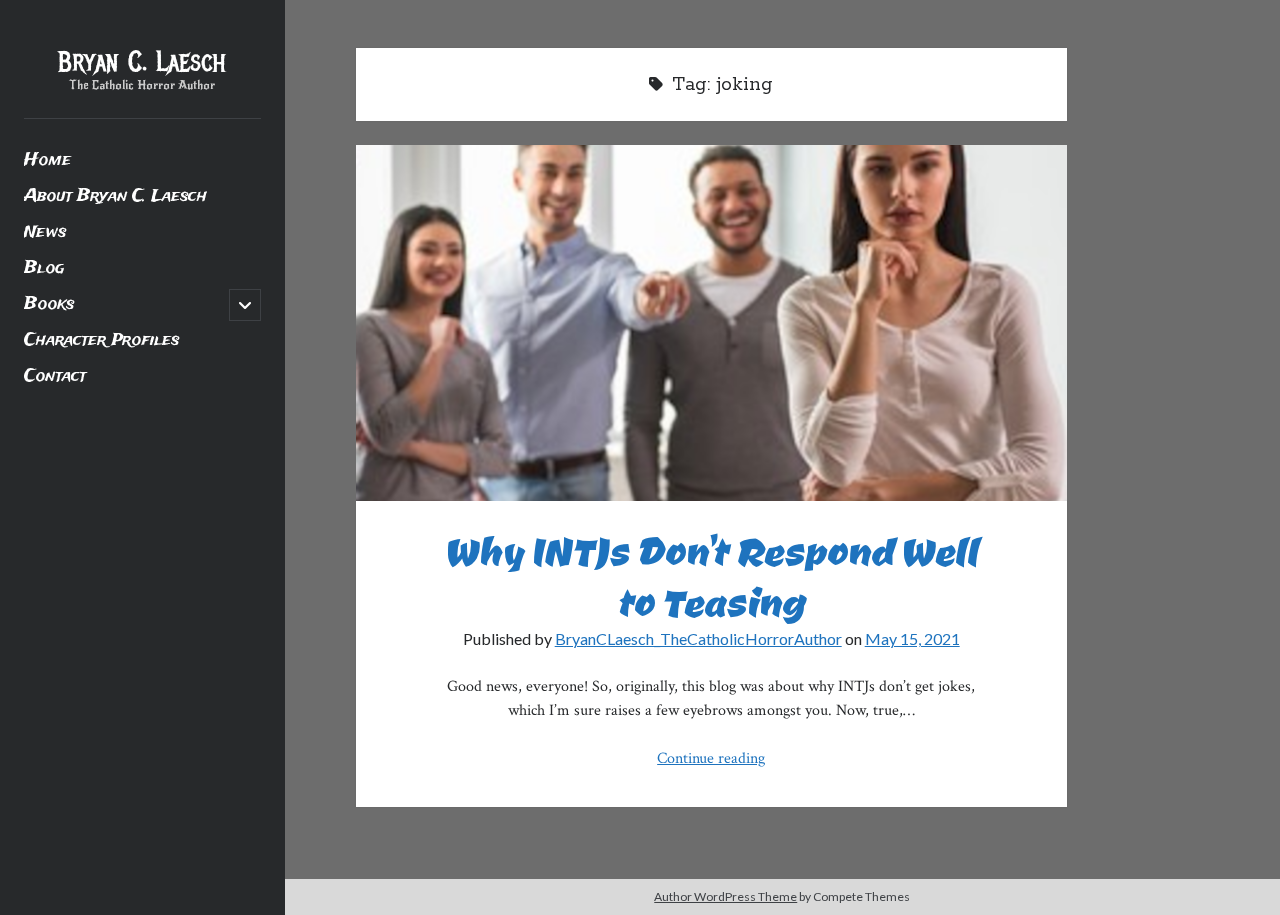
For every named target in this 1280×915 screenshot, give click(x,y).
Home (47, 160)
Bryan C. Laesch (142, 62)
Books (49, 304)
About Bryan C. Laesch (115, 196)
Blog (44, 268)
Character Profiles (101, 340)
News (45, 232)
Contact (55, 376)
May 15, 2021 (912, 638)
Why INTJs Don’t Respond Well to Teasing (711, 323)
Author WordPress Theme (725, 896)
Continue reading (711, 758)
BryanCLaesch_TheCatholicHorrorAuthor (698, 638)
